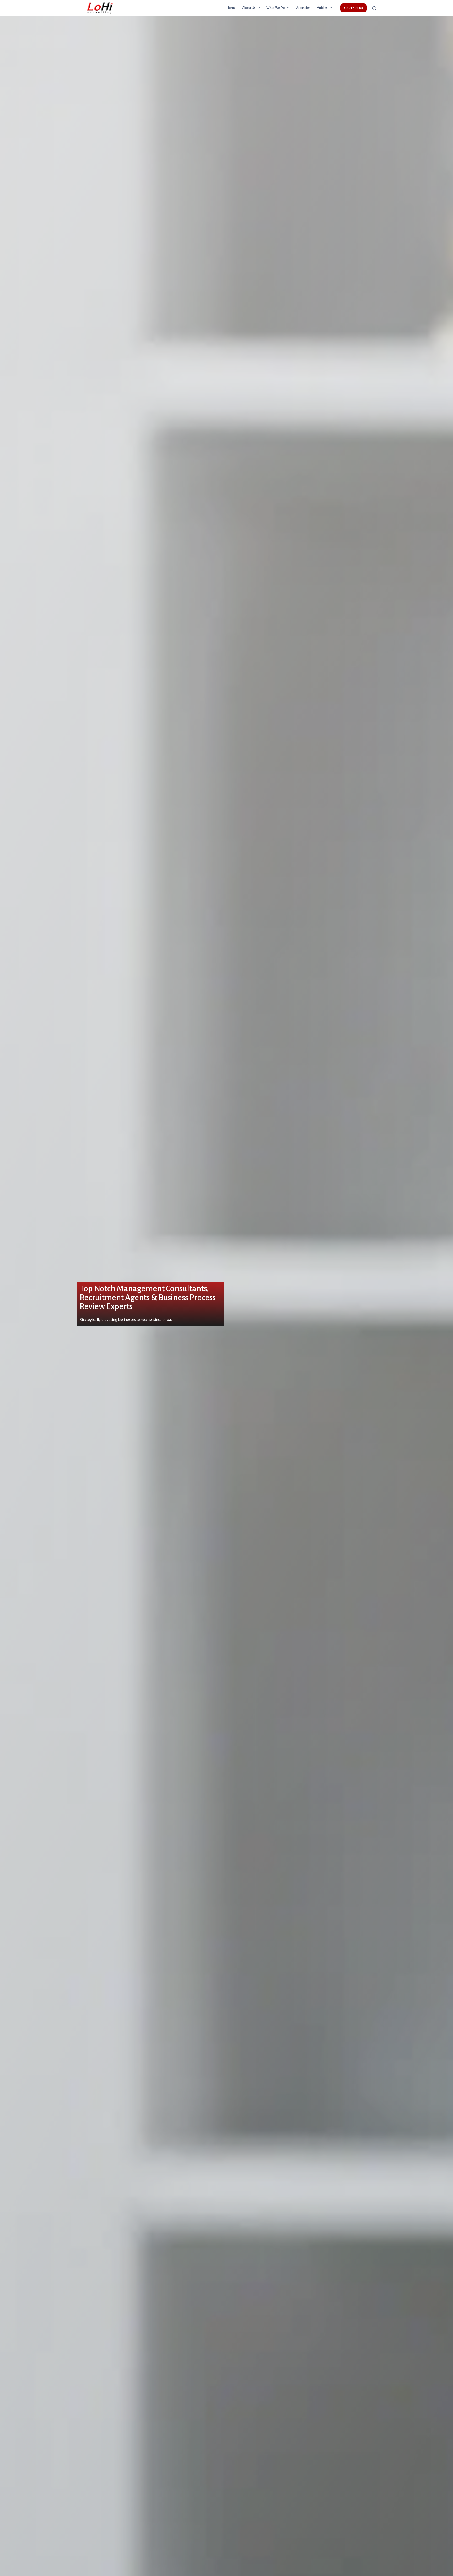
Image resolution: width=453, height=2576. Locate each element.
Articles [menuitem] (322, 8)
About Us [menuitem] (249, 8)
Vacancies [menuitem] (303, 8)
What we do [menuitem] (276, 8)
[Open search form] (374, 8)
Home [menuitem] (231, 8)
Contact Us (354, 8)
